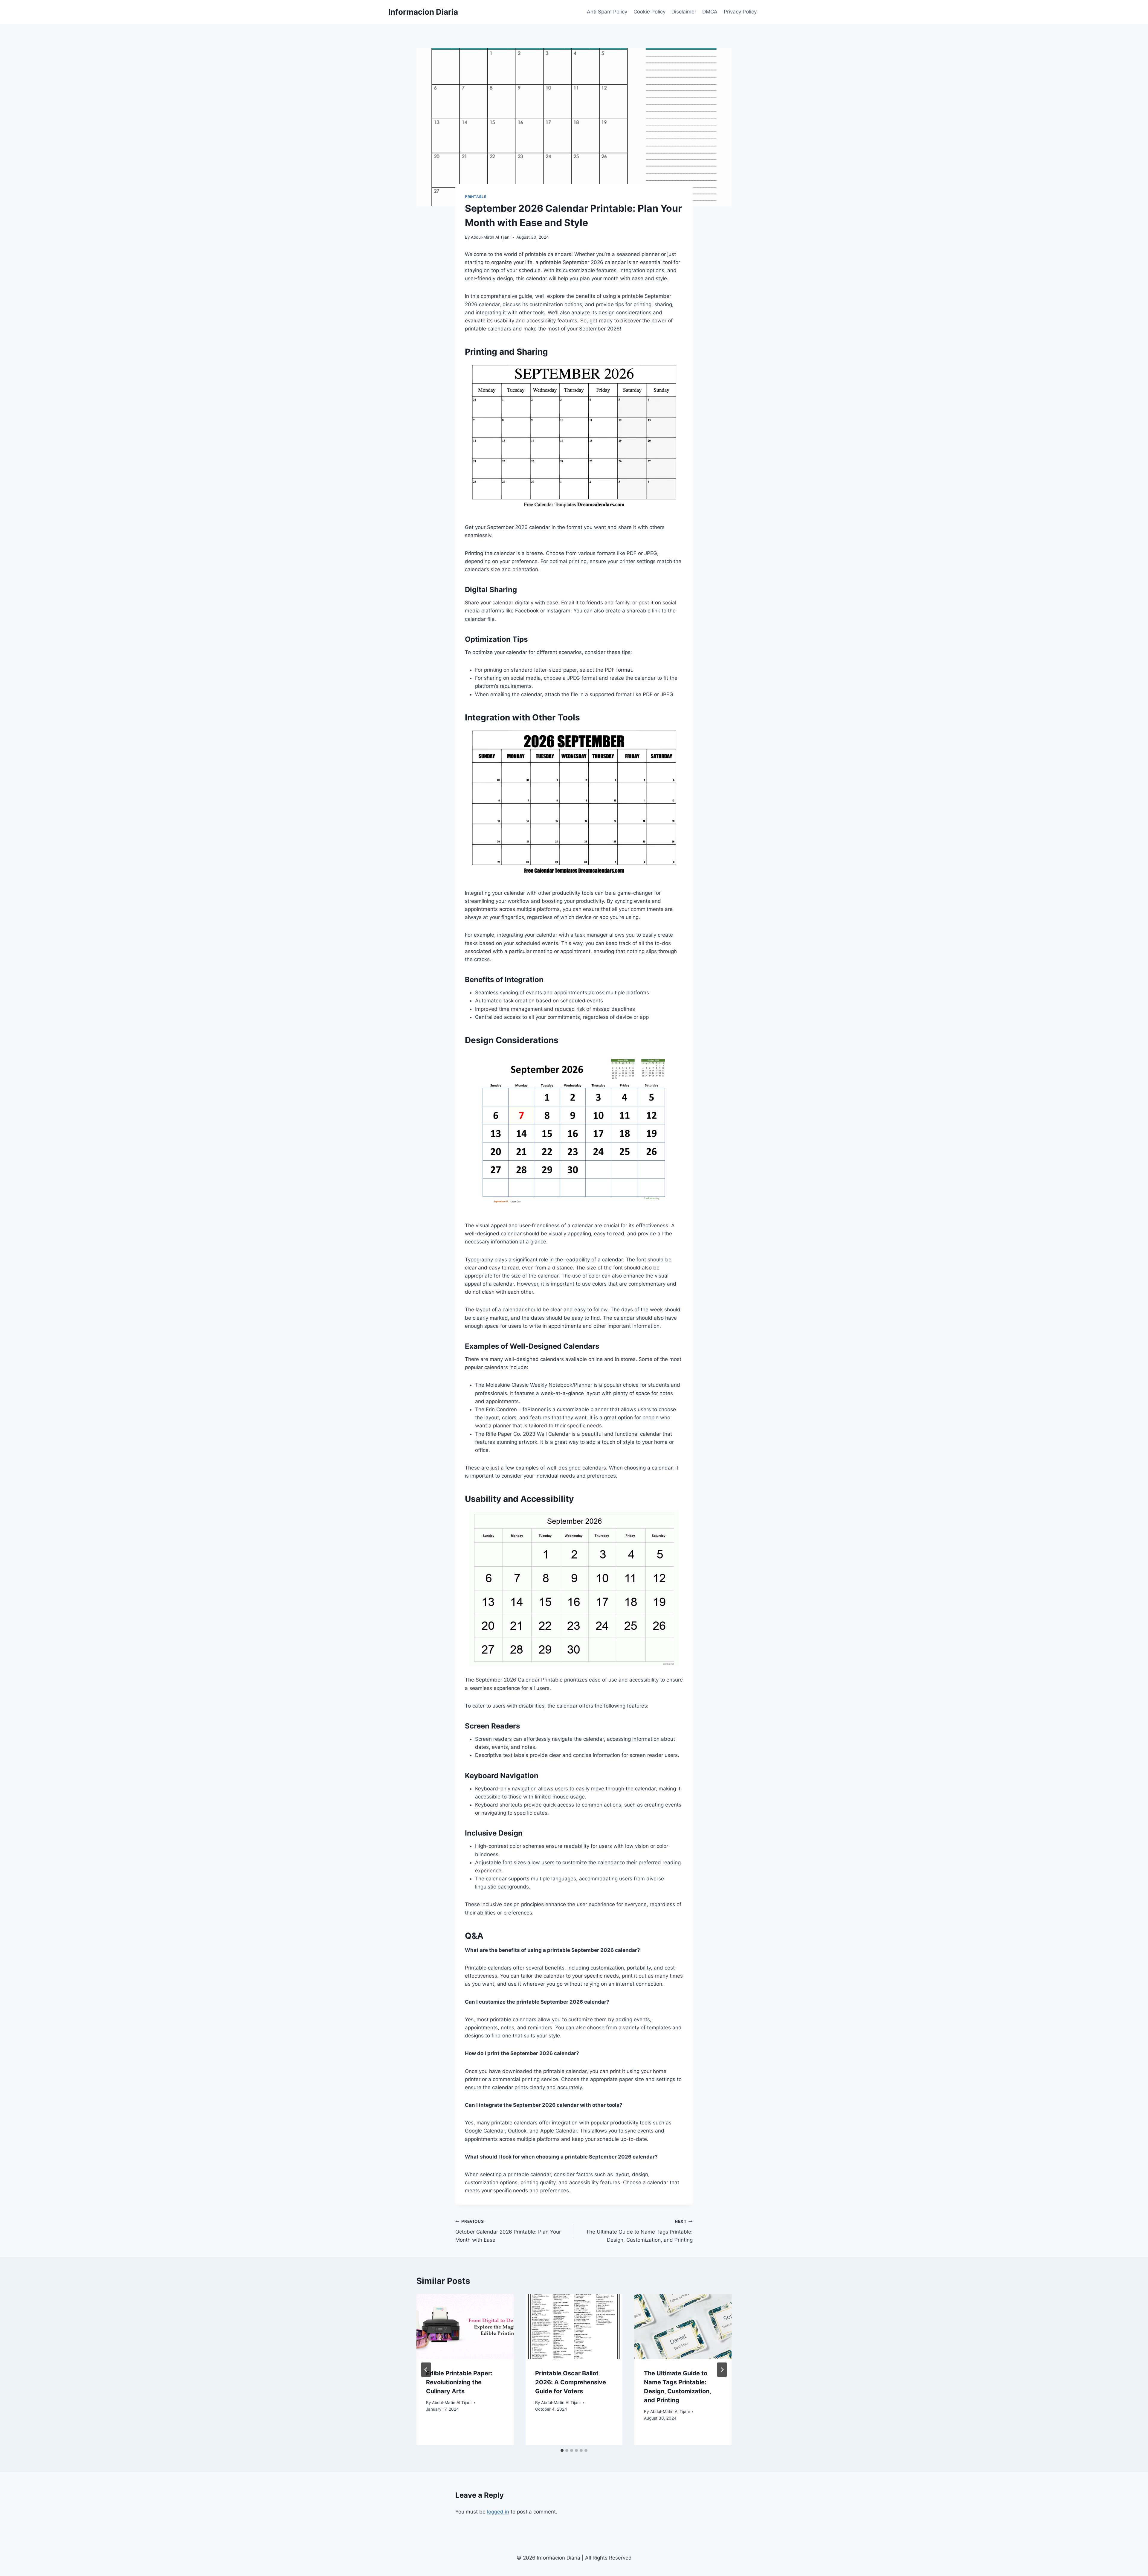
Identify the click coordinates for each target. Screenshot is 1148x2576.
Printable (475, 197)
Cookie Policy (649, 12)
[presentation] (465, 2327)
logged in (498, 2512)
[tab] (562, 2450)
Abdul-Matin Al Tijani (491, 237)
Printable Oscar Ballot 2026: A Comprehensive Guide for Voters (571, 2382)
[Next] (722, 2370)
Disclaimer (684, 12)
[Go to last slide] (426, 2370)
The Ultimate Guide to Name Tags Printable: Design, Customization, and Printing (639, 2231)
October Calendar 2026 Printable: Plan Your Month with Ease (508, 2231)
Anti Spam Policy (607, 12)
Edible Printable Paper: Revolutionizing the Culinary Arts (459, 2382)
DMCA (710, 12)
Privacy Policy (740, 12)
